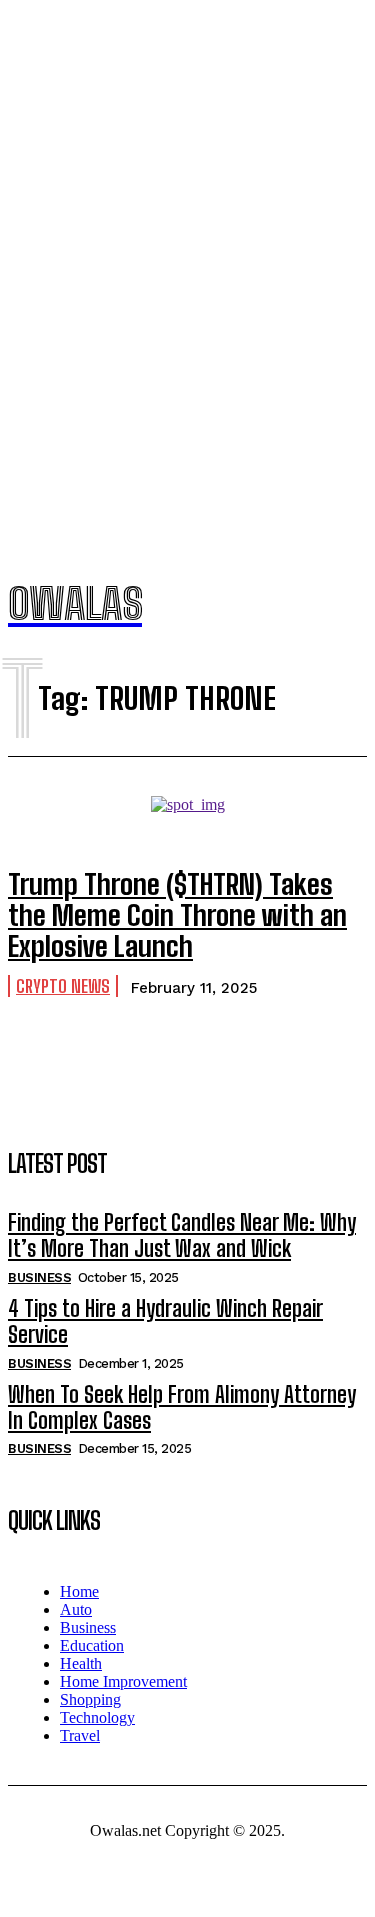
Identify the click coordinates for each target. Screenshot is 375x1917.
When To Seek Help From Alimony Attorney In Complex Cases (182, 1407)
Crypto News (63, 986)
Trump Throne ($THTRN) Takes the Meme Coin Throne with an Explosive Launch (177, 915)
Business (39, 1277)
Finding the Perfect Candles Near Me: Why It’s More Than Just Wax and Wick (182, 1235)
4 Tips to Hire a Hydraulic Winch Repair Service (165, 1321)
